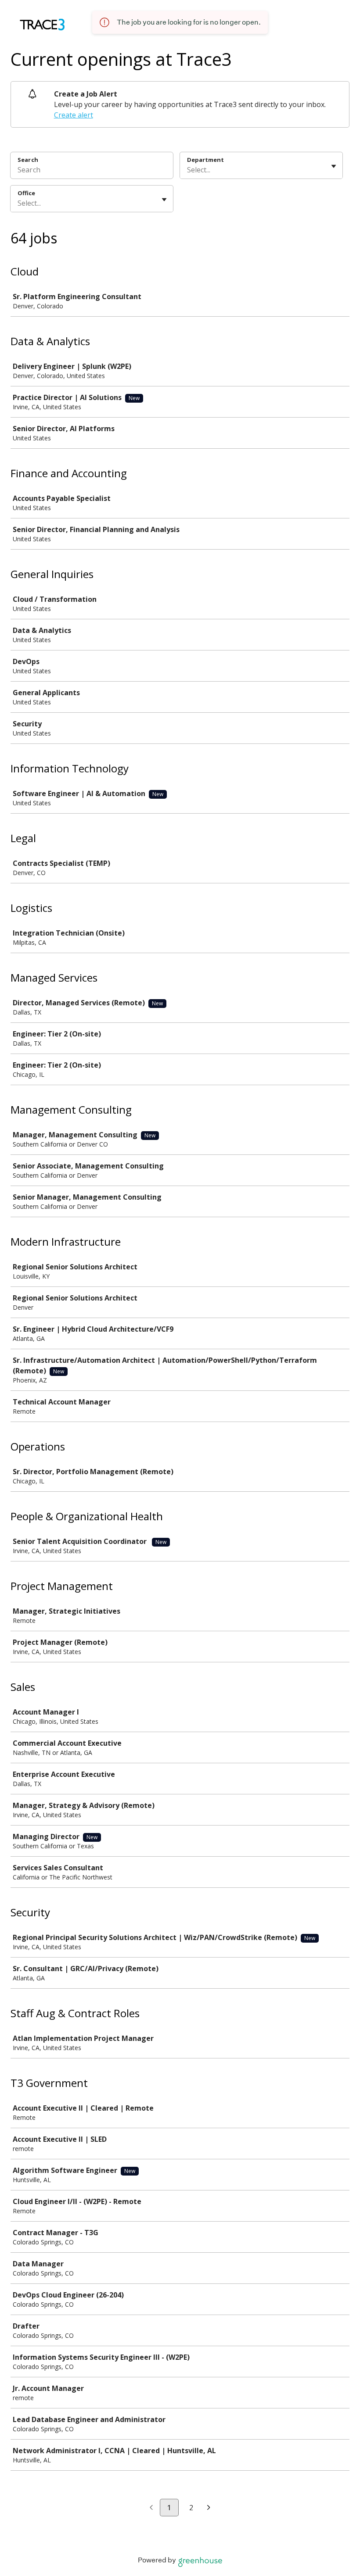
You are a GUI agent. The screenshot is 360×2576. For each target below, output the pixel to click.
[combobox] (188, 170)
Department (205, 160)
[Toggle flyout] (334, 166)
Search (28, 160)
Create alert (74, 115)
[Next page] (209, 2508)
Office (26, 193)
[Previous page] (151, 2508)
